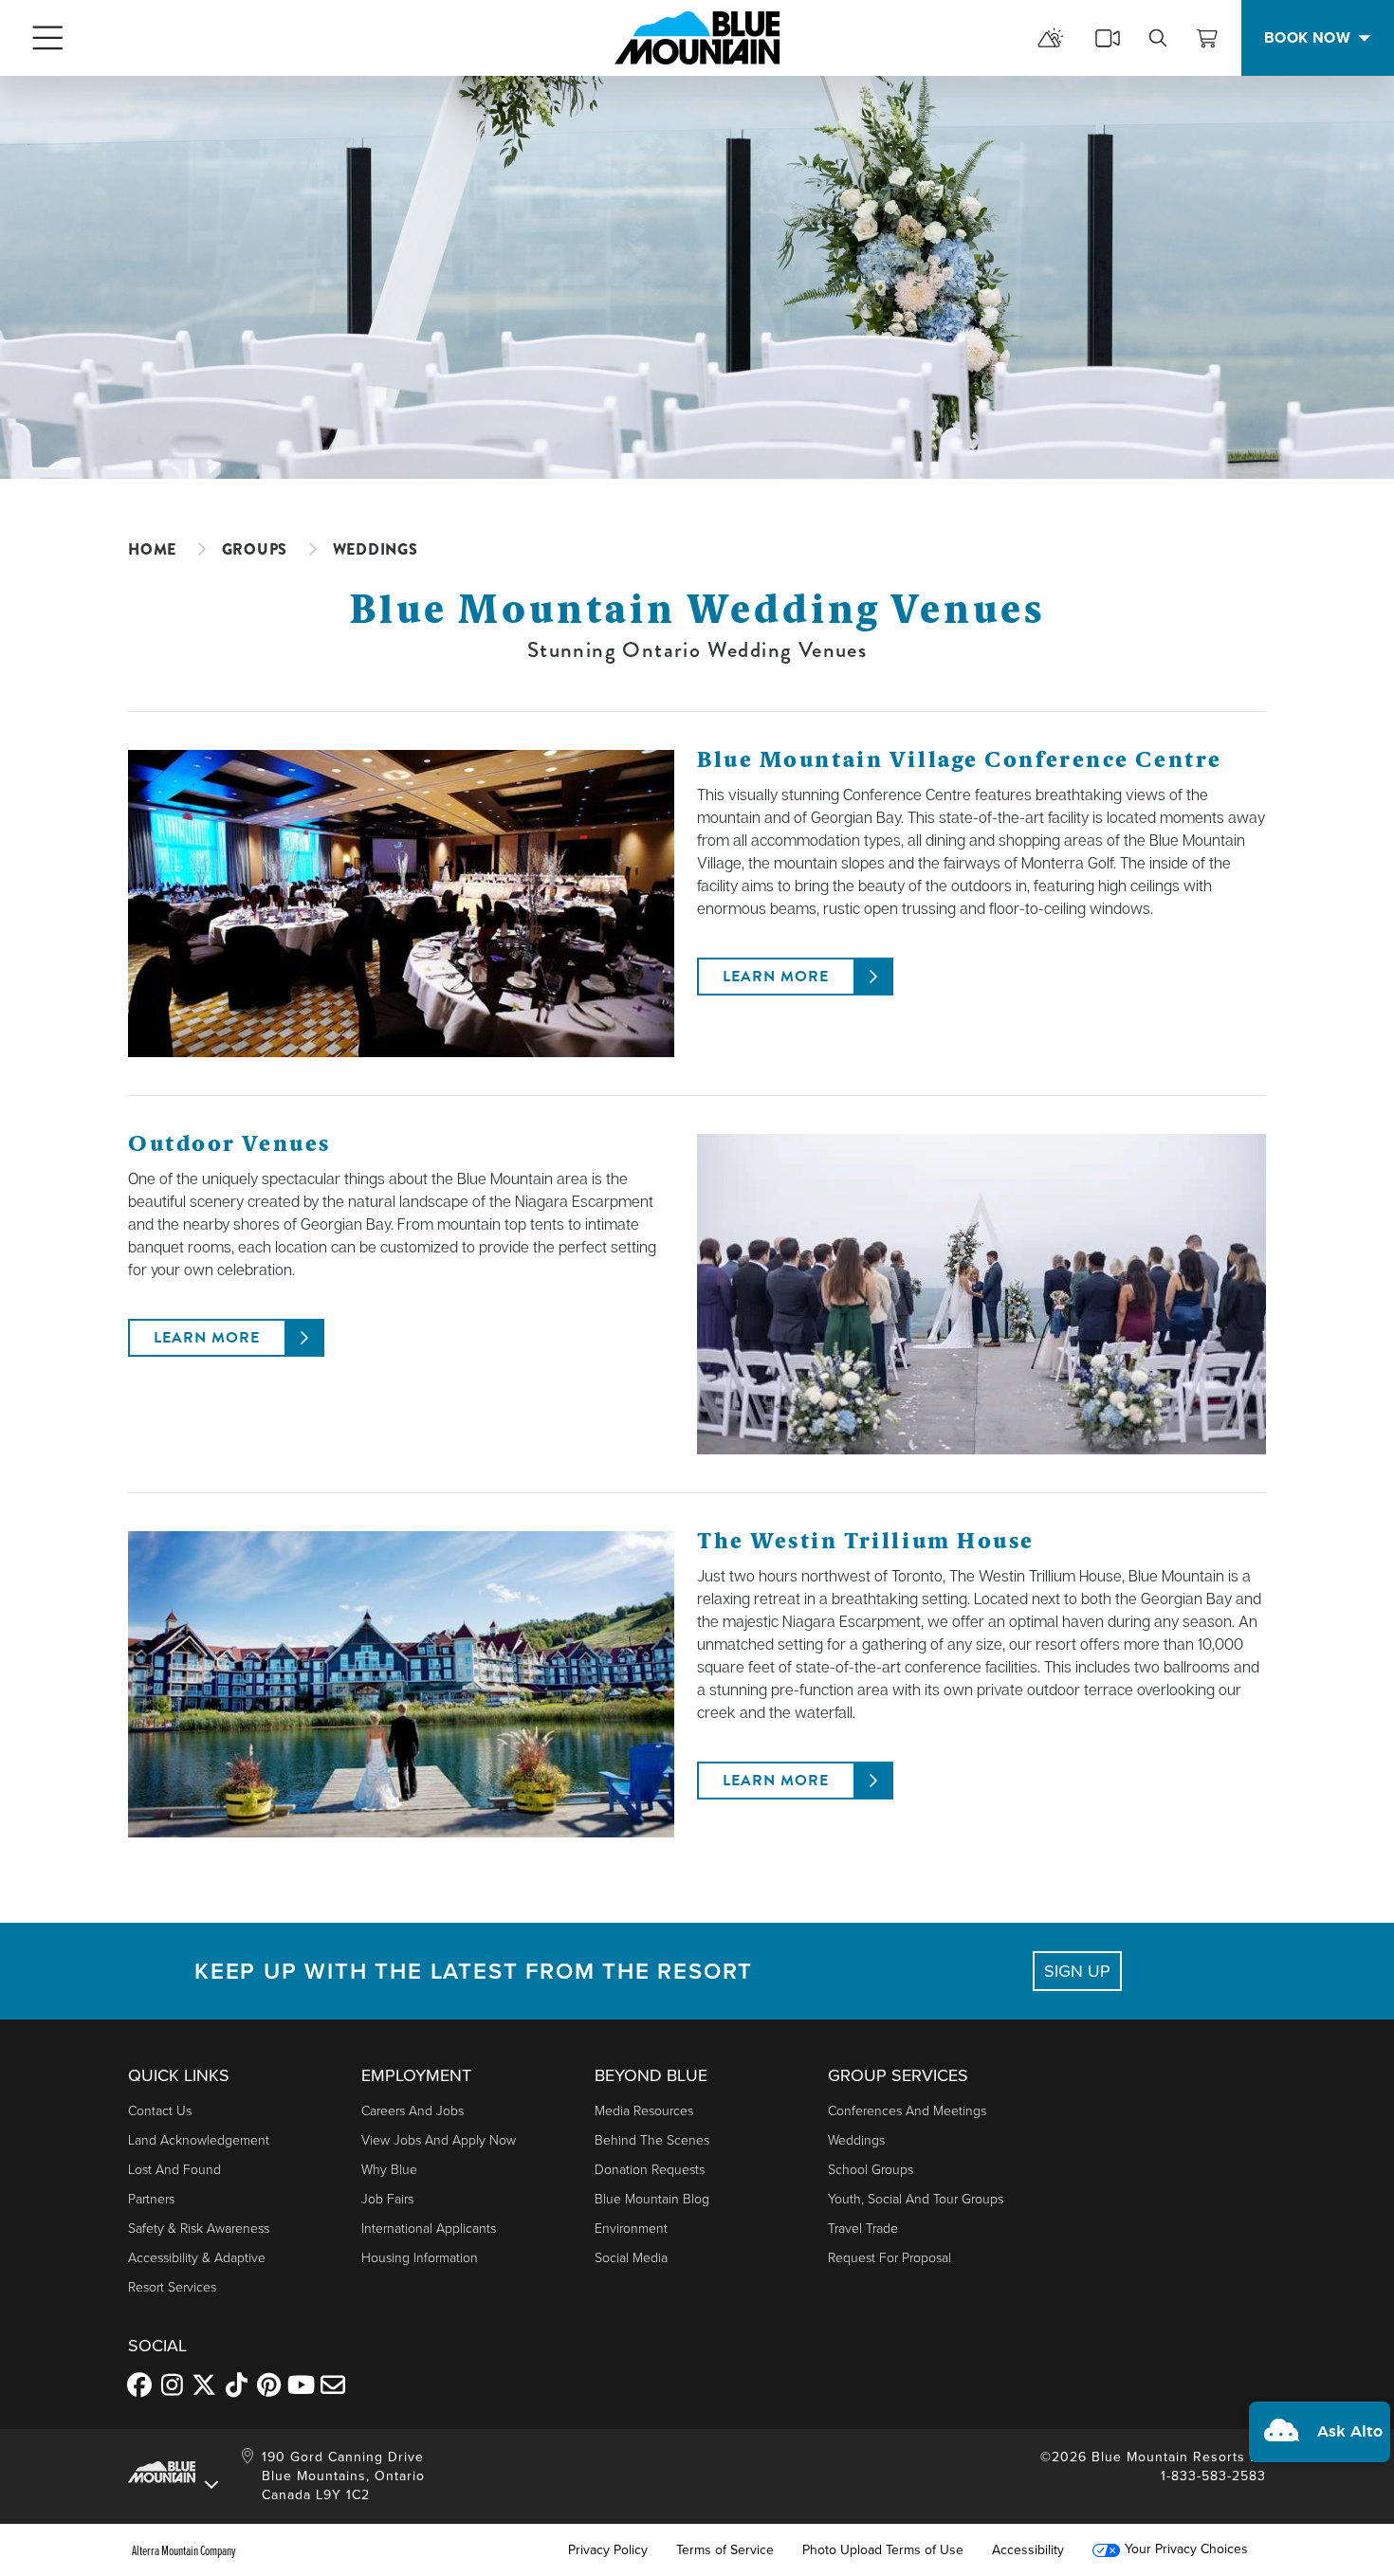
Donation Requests (650, 2170)
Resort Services (172, 2287)
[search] (1158, 38)
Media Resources (644, 2111)
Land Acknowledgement (199, 2140)
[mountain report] (1051, 38)
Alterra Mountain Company (184, 2550)
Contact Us (160, 2111)
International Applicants (429, 2229)
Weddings (856, 2140)
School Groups (871, 2170)
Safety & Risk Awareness (199, 2229)
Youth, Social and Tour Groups (916, 2199)
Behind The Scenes (652, 2140)
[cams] (1108, 38)
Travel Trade (863, 2229)
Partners (151, 2199)
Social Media (631, 2258)
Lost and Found (174, 2170)
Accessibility (1028, 2550)
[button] (1320, 2432)
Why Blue (389, 2170)
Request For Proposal (890, 2258)
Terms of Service (725, 2550)
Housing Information (420, 2258)
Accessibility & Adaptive (197, 2258)
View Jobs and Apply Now (439, 2140)
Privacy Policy (608, 2550)
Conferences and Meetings (907, 2111)
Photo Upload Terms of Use (883, 2550)
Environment (631, 2229)
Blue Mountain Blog (652, 2199)
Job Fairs (387, 2199)
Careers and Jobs (413, 2111)
